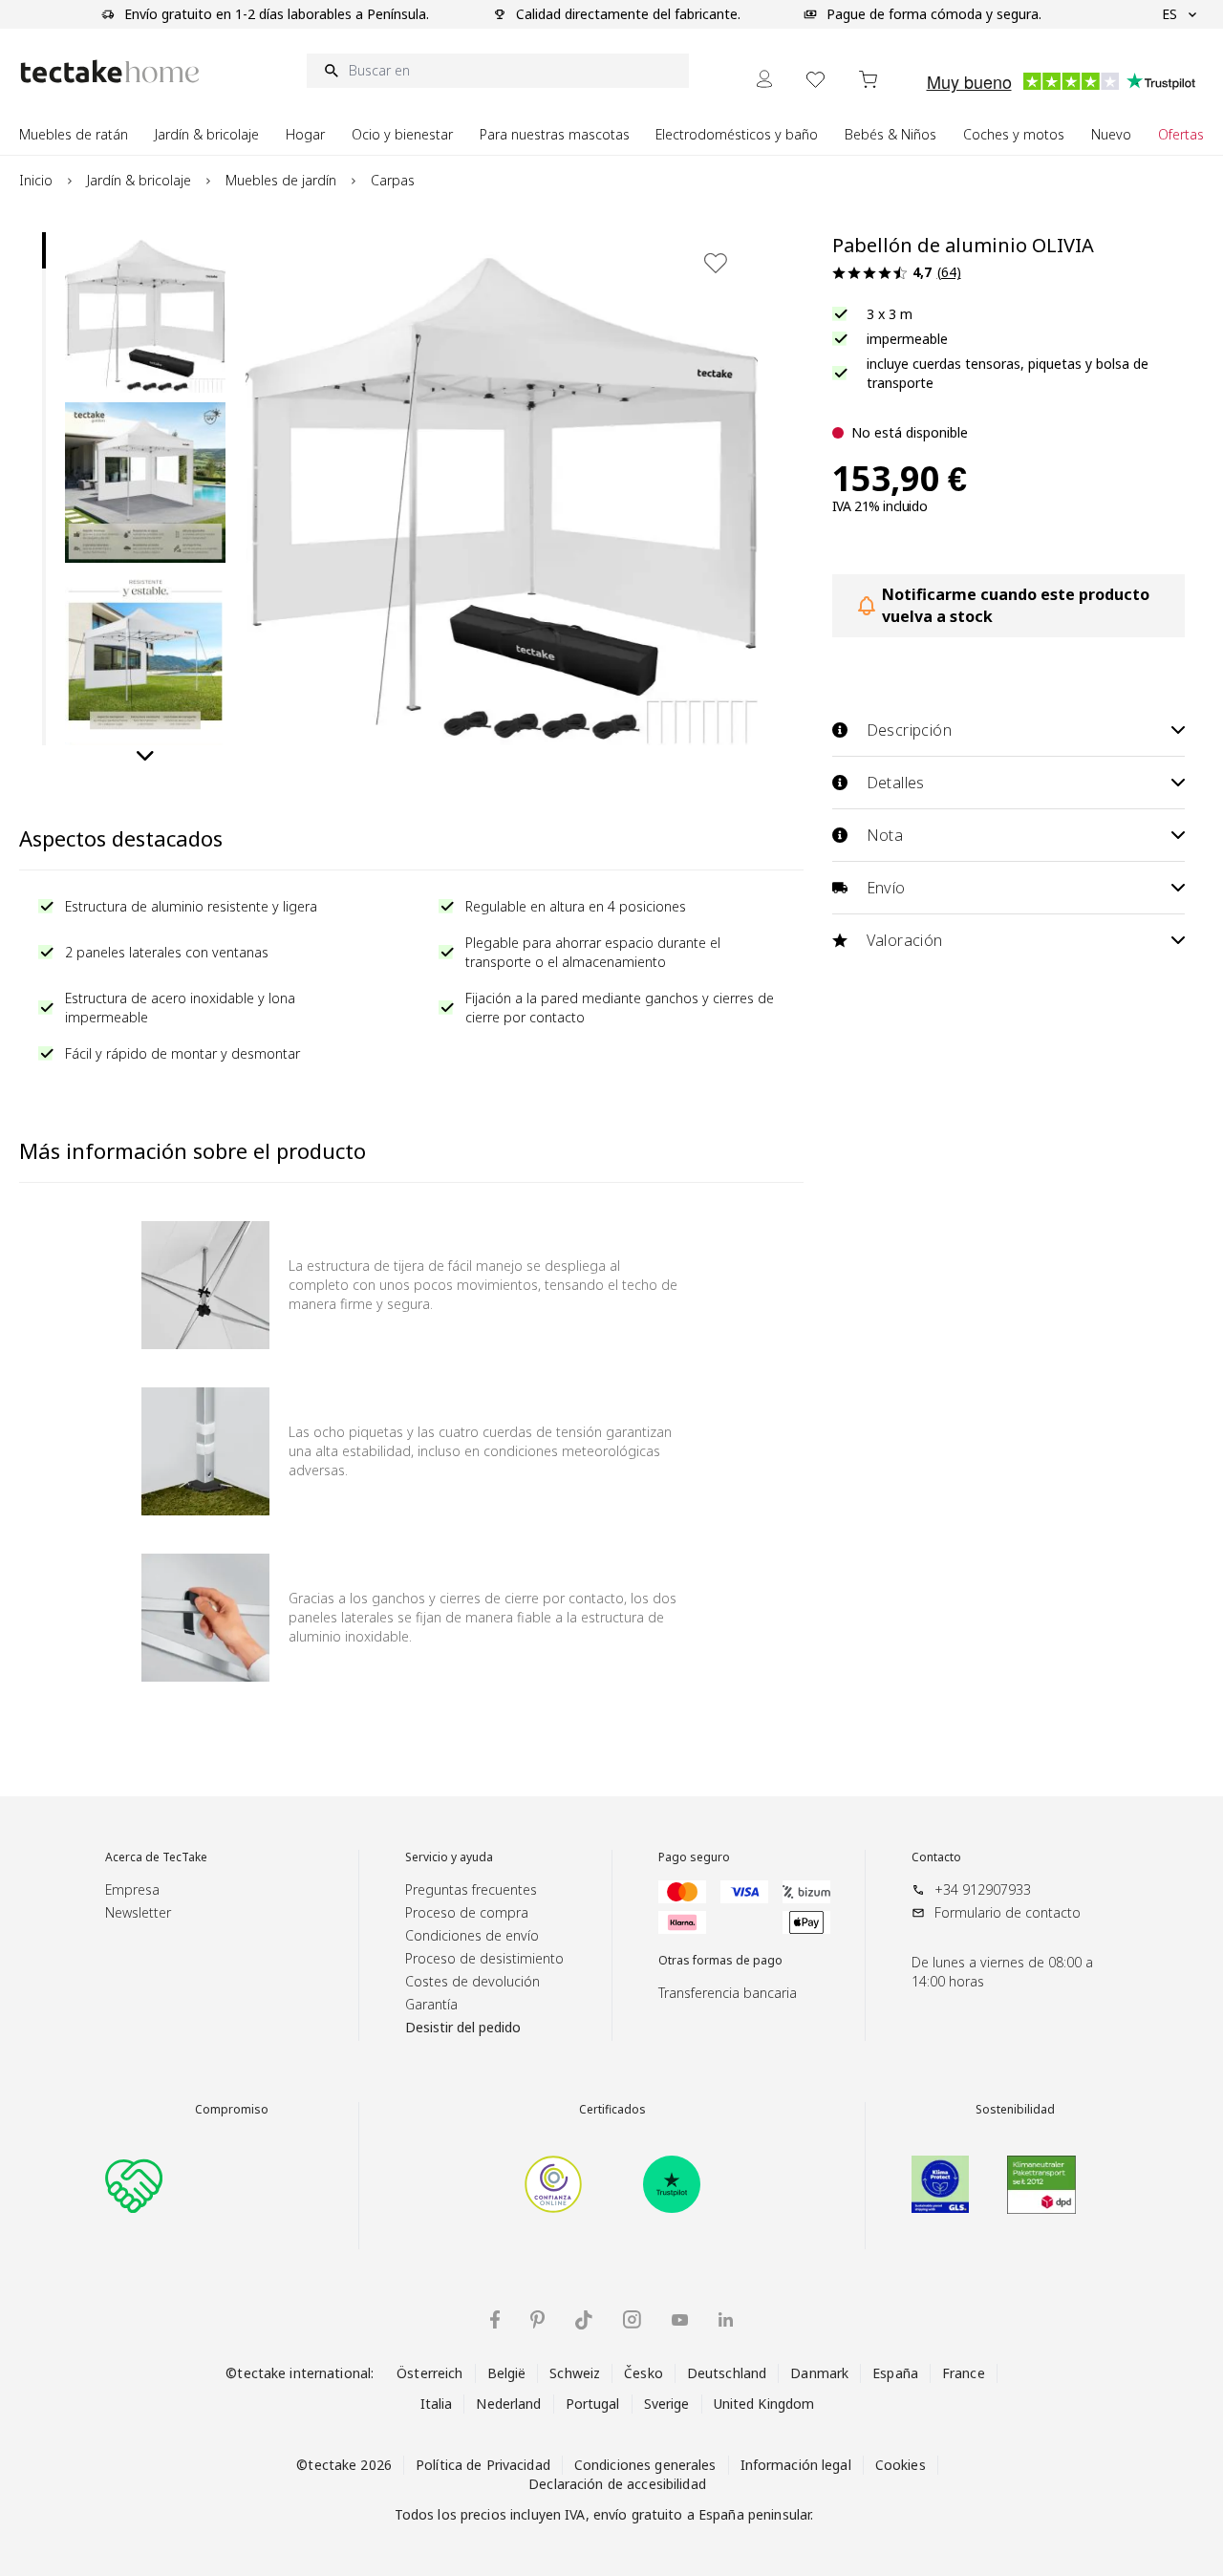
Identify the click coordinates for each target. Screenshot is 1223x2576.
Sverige (667, 2404)
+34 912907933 (983, 1889)
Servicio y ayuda (449, 1857)
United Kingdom (764, 2404)
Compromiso (232, 2110)
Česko (644, 2373)
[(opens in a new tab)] (553, 2184)
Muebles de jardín (281, 180)
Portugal (593, 2404)
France (964, 2373)
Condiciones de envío (472, 1935)
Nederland (508, 2404)
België (507, 2373)
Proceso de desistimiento (484, 1958)
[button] (145, 312)
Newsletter (138, 1912)
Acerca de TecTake (156, 1857)
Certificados (612, 2110)
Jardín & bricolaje (139, 180)
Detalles (896, 783)
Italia (437, 2404)
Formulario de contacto (1008, 1912)
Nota (885, 835)
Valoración (905, 940)
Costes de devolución (472, 1981)
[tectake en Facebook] (495, 2319)
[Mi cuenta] (764, 79)
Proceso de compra (467, 1912)
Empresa (132, 1889)
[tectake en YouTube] (680, 2320)
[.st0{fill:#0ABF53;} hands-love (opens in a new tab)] (134, 2184)
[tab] (44, 250)
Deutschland (727, 2373)
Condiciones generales (645, 2465)
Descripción (909, 730)
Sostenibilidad (1015, 2110)
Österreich (429, 2373)
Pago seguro (694, 1857)
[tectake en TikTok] (584, 2320)
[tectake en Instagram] (632, 2319)
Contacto (936, 1857)
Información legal (796, 2465)
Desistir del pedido (463, 2027)
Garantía (431, 2004)
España (895, 2373)
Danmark (819, 2373)
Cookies (901, 2465)
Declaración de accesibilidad (617, 2484)
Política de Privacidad (483, 2465)
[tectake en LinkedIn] (726, 2319)
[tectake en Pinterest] (537, 2320)
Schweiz (575, 2373)
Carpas (393, 180)
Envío (886, 888)
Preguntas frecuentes (471, 1889)
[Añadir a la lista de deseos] (716, 263)
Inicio (36, 180)
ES (1169, 14)
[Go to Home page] (110, 71)
